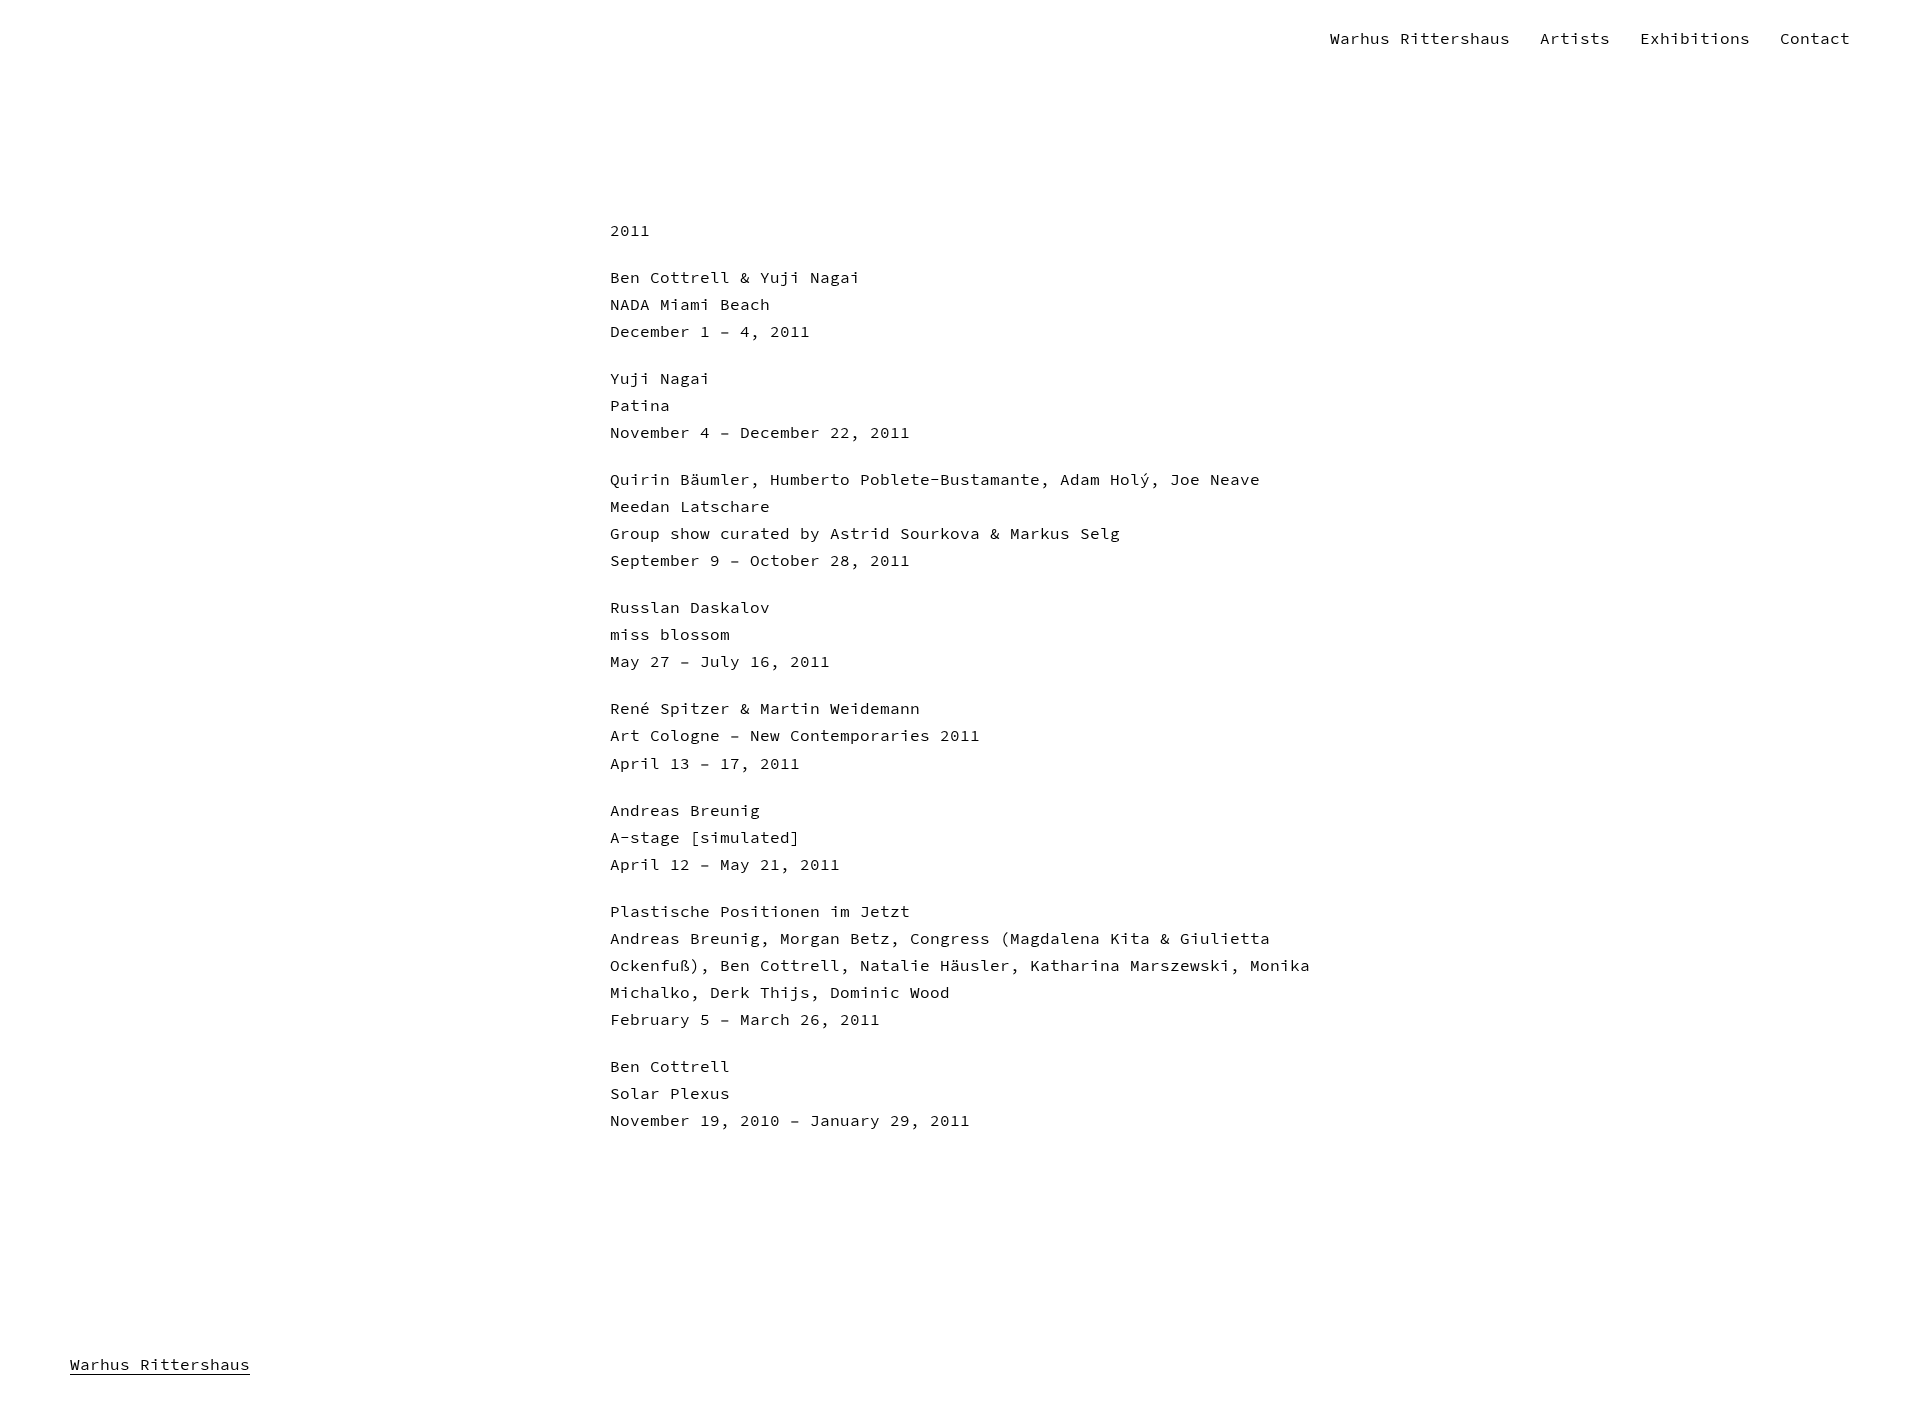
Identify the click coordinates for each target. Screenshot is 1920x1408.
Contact (1815, 38)
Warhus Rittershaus (1420, 38)
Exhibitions (1695, 38)
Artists (1575, 38)
